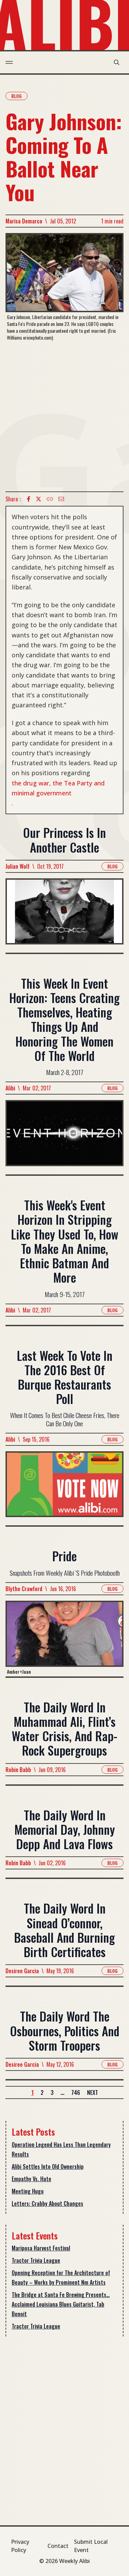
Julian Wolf (18, 866)
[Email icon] (61, 499)
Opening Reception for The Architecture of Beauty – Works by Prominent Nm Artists (61, 2278)
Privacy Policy (20, 2546)
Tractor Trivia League (36, 2260)
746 (76, 2092)
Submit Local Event (91, 2546)
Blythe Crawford (24, 1589)
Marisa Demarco (24, 221)
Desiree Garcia (22, 1971)
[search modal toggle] (117, 62)
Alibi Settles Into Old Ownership (48, 2166)
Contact (58, 2546)
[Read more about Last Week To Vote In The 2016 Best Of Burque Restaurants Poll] (64, 1488)
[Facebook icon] (29, 499)
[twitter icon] (39, 499)
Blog (17, 96)
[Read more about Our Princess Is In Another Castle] (64, 915)
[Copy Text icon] (50, 499)
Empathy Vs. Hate (31, 2179)
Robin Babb (18, 1770)
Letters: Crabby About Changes (47, 2203)
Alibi (10, 1088)
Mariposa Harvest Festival (41, 2248)
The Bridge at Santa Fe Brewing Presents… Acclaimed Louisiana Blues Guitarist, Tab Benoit (61, 2304)
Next (93, 2092)
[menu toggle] (9, 62)
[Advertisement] (64, 416)
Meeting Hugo (28, 2191)
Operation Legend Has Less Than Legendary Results (61, 2149)
